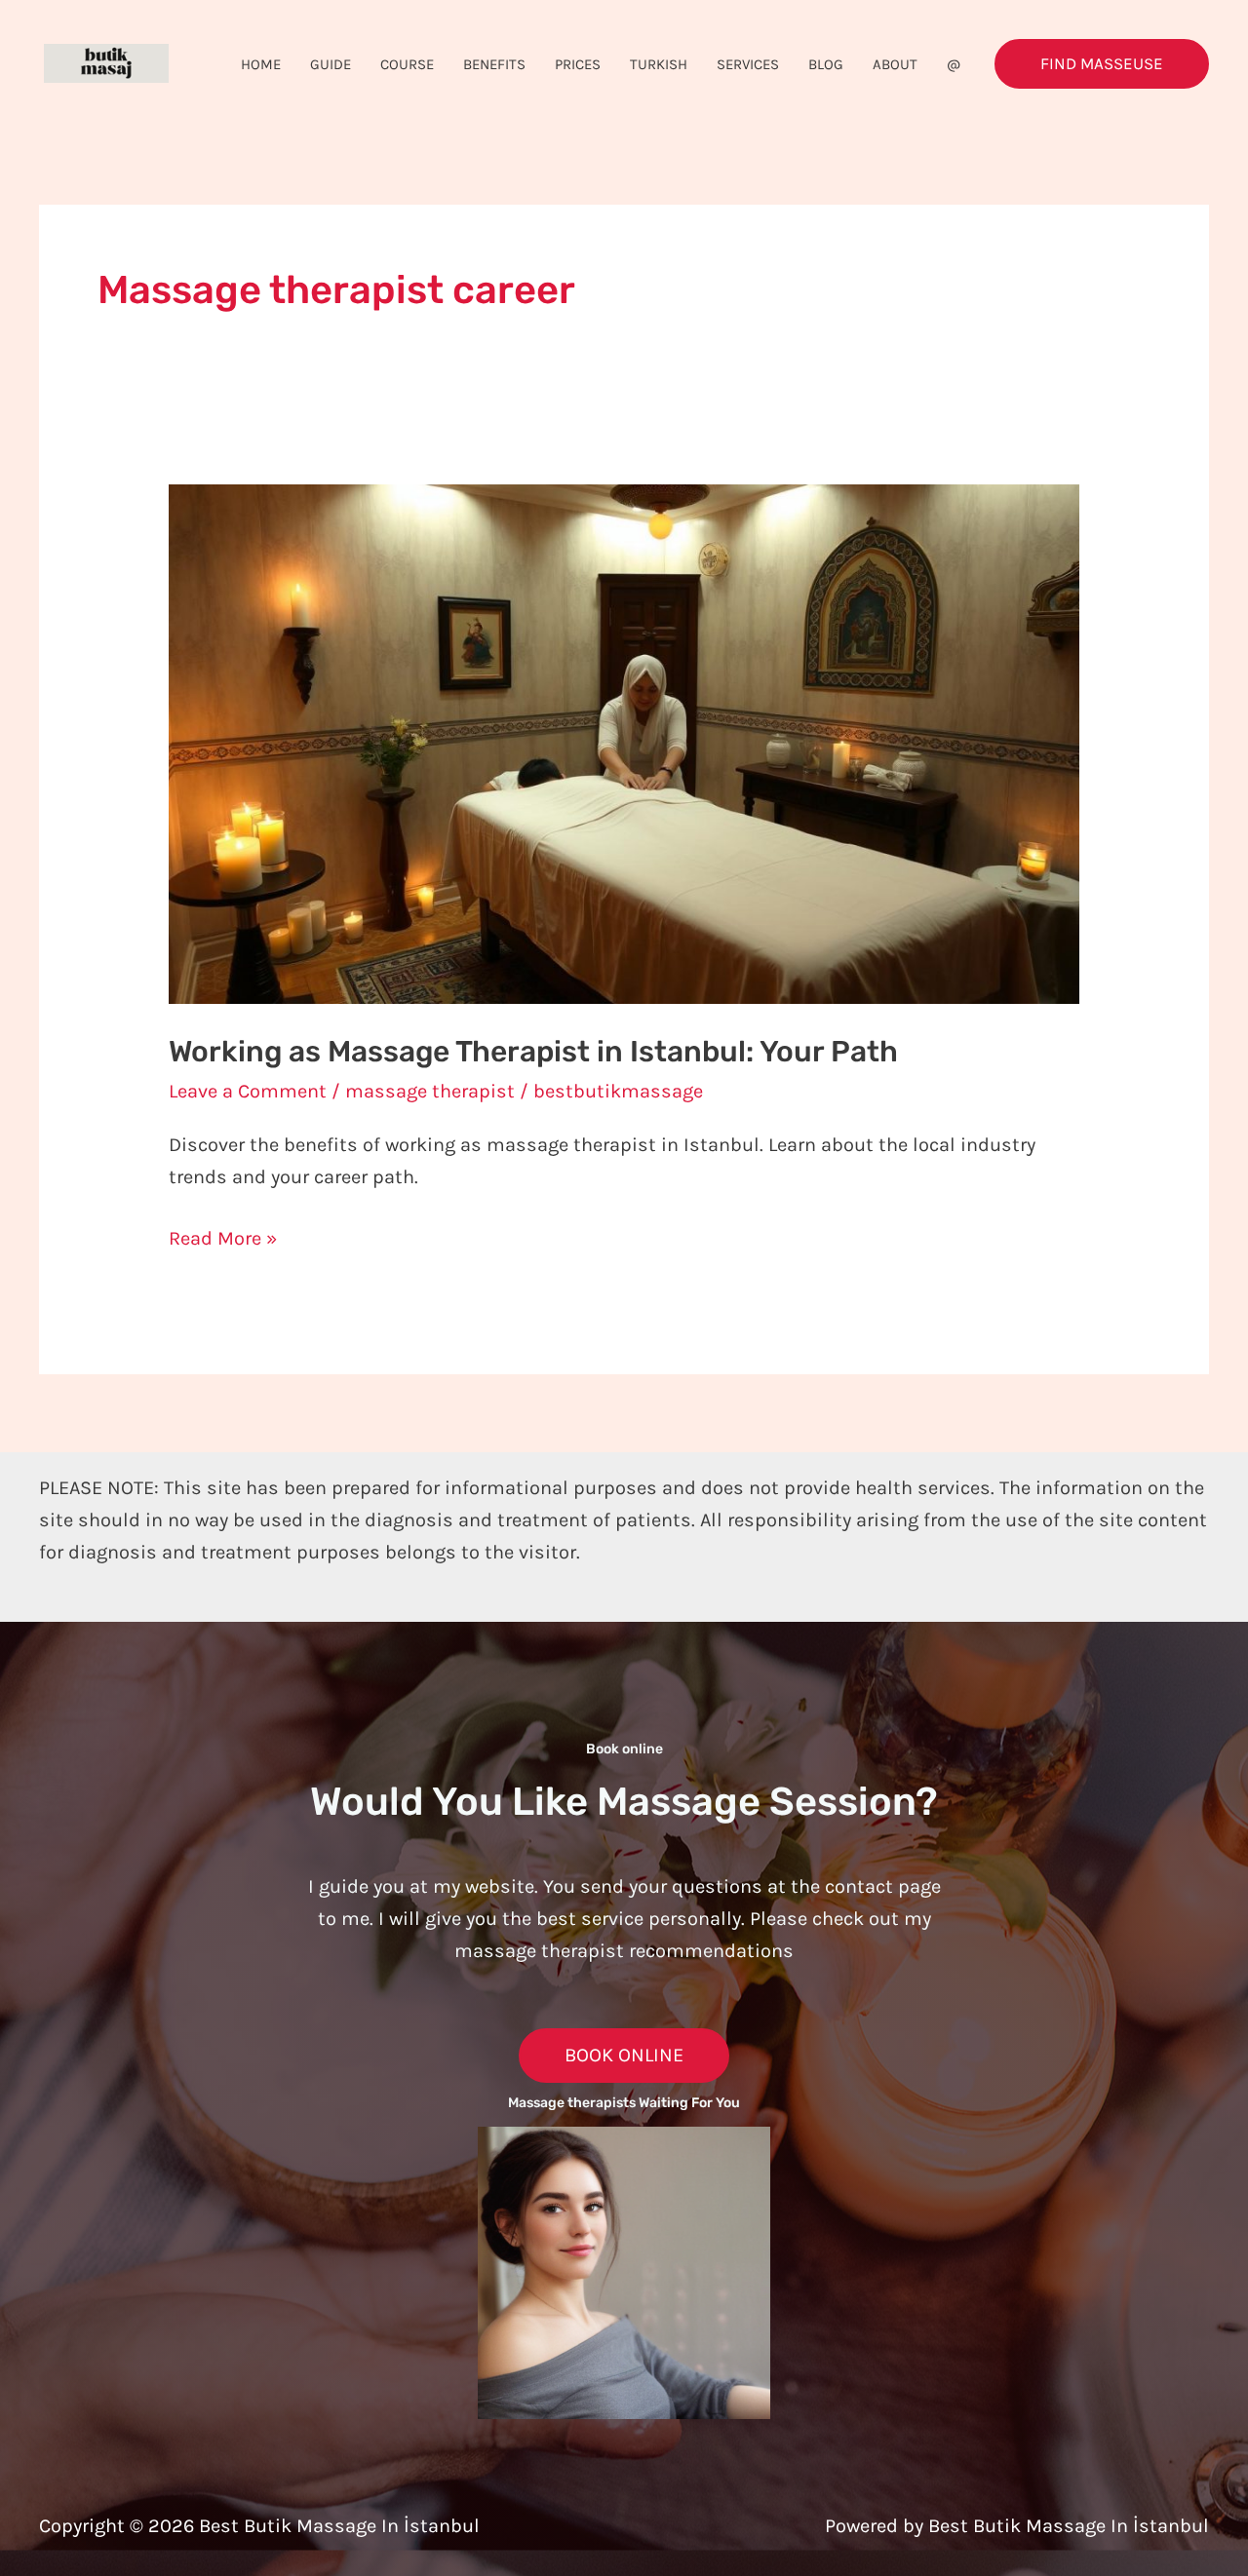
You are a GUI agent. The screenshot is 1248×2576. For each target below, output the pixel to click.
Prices (578, 64)
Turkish (659, 64)
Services (748, 64)
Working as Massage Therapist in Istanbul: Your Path (533, 1052)
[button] (1102, 64)
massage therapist (430, 1091)
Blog (826, 64)
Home (261, 64)
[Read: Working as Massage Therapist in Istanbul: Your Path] (624, 742)
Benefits (494, 64)
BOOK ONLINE (624, 2055)
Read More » (223, 1236)
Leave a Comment (248, 1091)
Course (407, 64)
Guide (331, 64)
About (895, 64)
